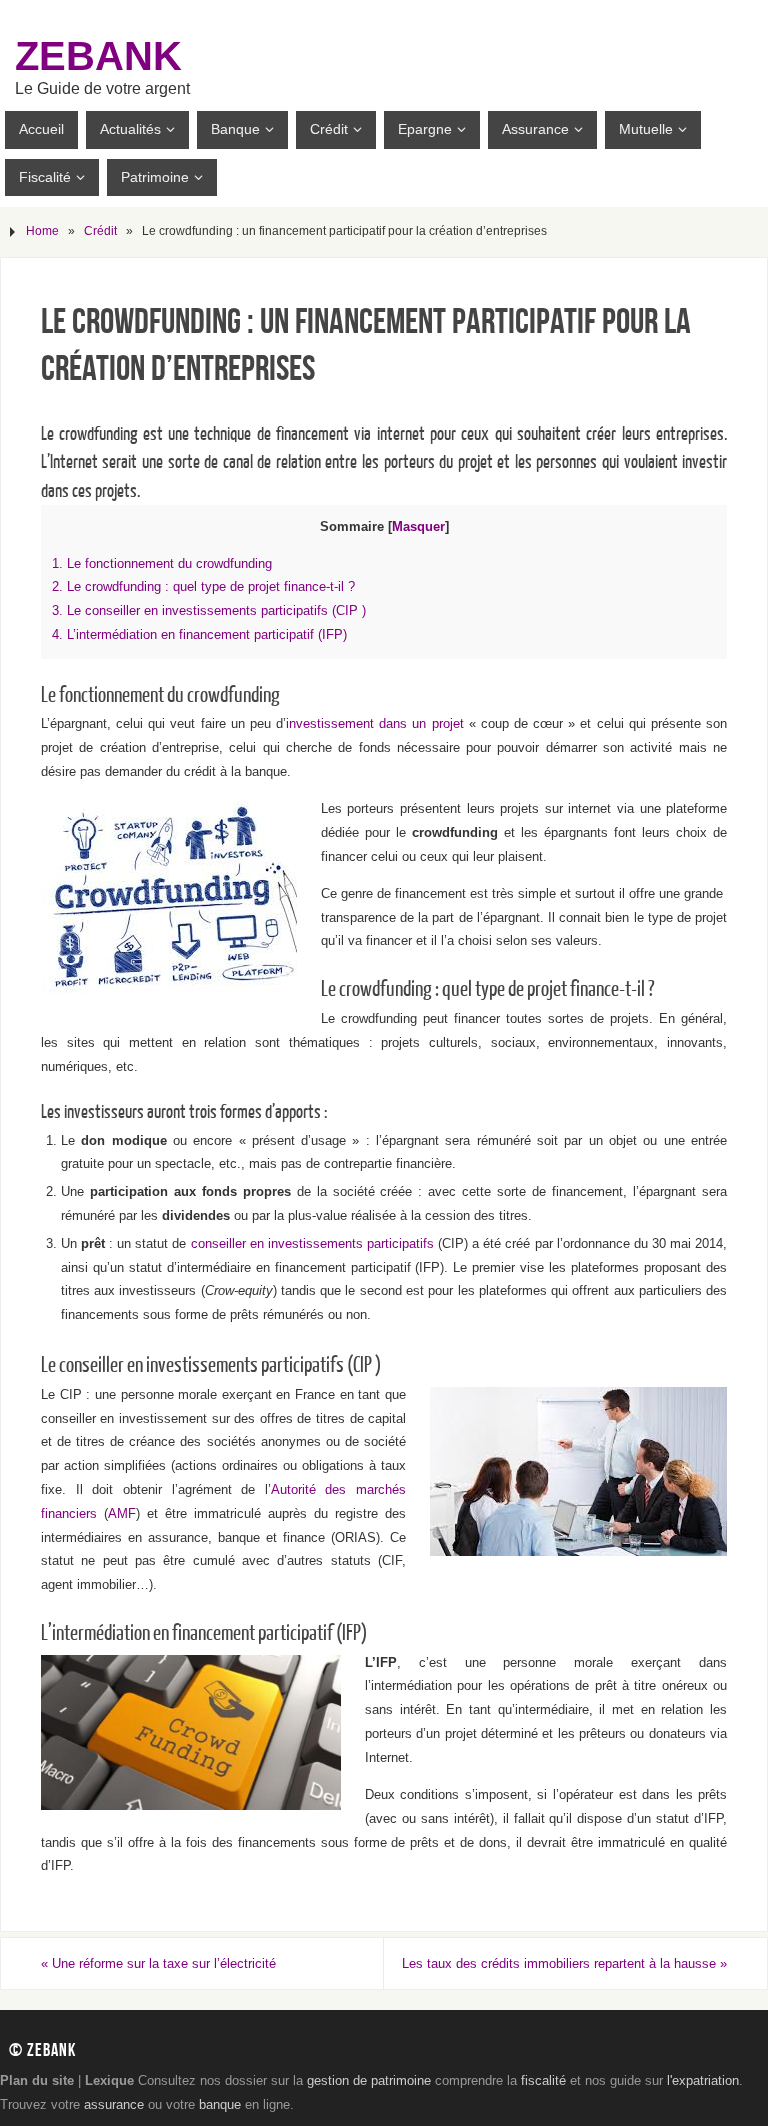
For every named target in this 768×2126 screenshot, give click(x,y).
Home (42, 231)
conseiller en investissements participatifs (312, 1243)
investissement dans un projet (374, 723)
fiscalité (543, 2080)
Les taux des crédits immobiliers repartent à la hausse (564, 1963)
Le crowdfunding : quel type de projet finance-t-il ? (203, 587)
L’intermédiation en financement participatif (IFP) (199, 635)
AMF (122, 1513)
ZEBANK (98, 56)
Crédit (100, 231)
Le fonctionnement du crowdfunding (162, 564)
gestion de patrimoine (369, 2080)
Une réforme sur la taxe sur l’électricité (158, 1963)
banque (220, 2104)
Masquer (418, 527)
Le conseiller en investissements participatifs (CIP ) (209, 611)
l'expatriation (703, 2080)
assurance (114, 2104)
